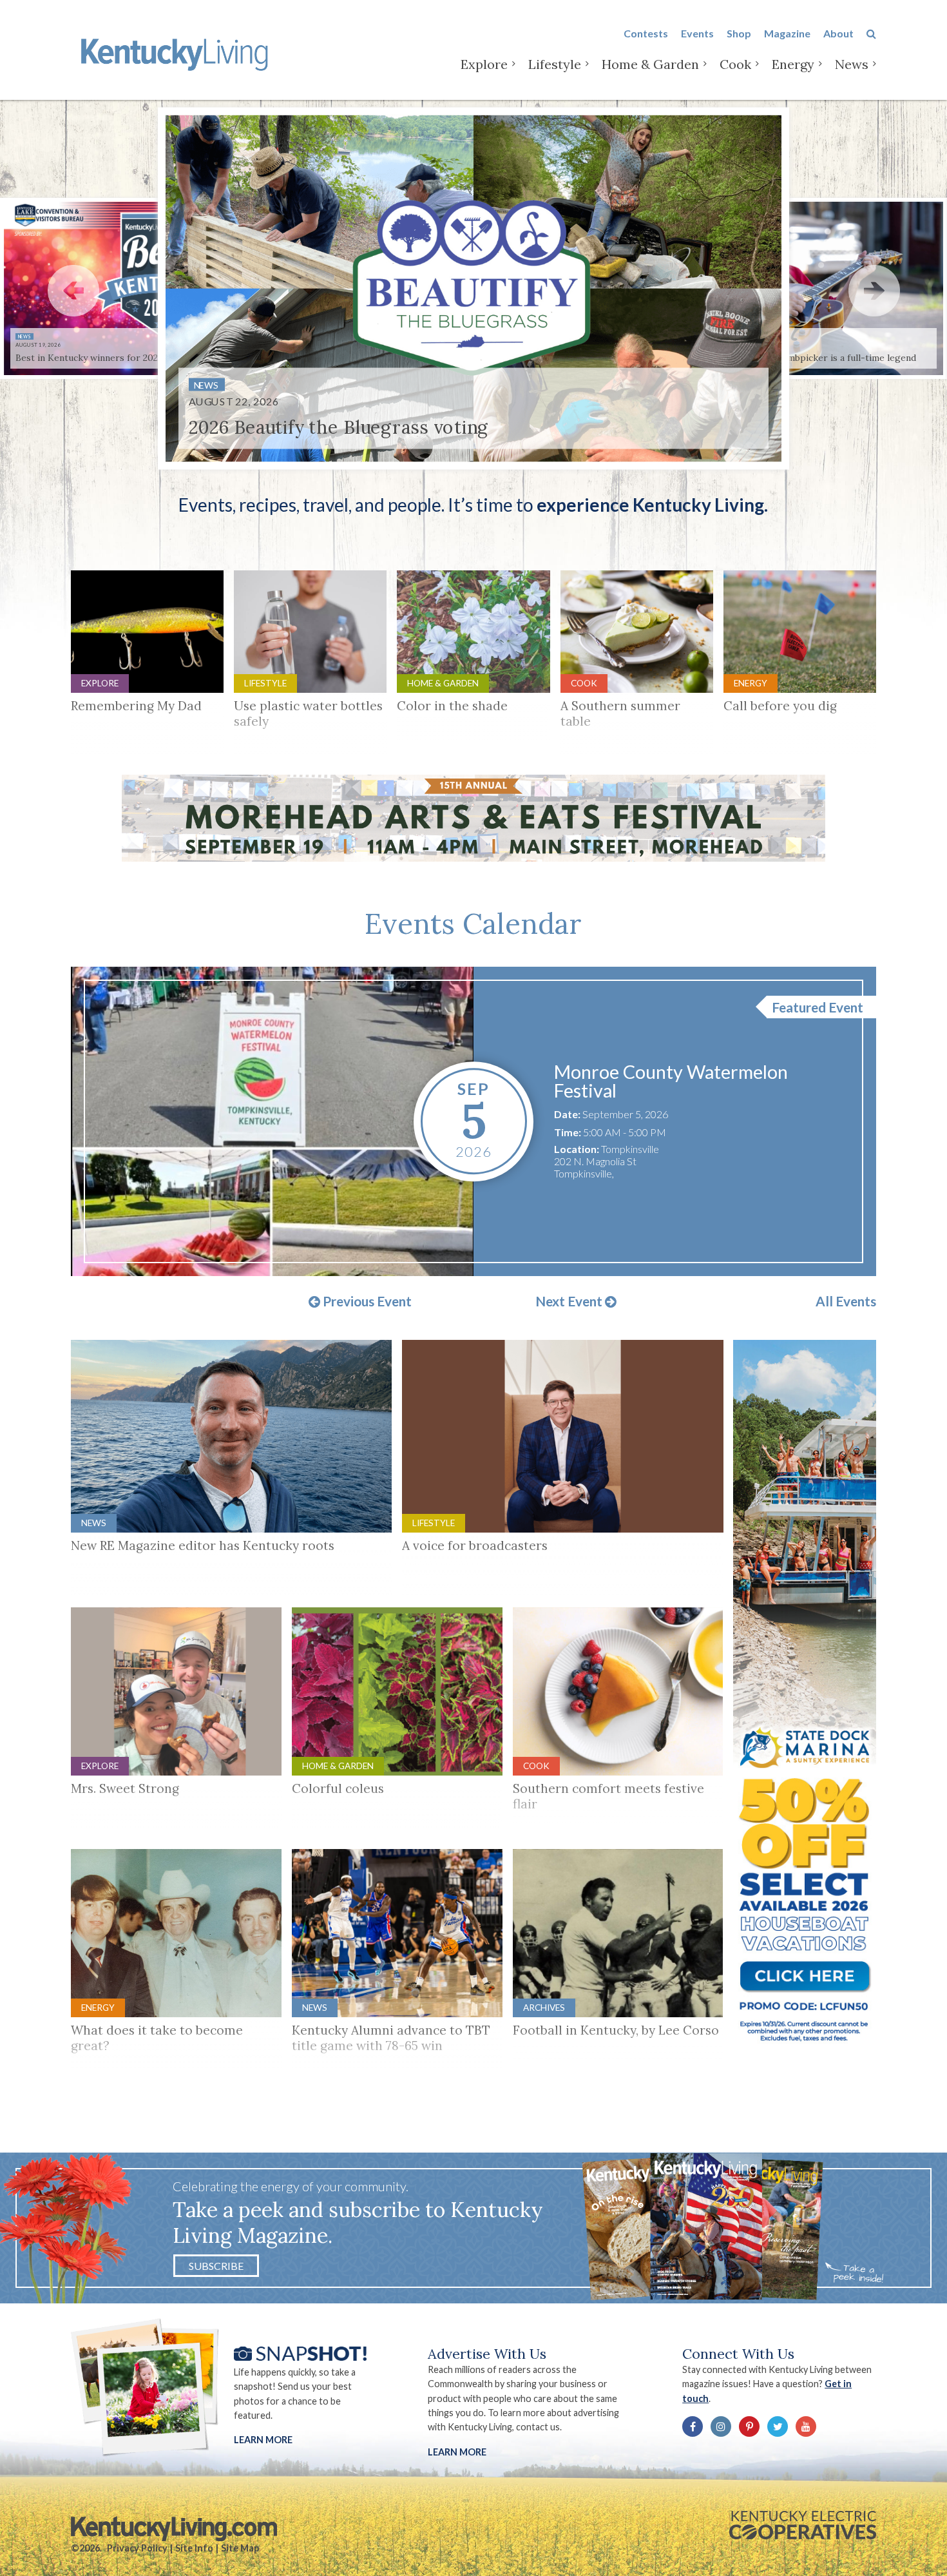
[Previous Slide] (73, 291)
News (852, 64)
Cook (735, 64)
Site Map (240, 2548)
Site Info (194, 2548)
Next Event (570, 1302)
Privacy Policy (137, 2548)
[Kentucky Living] (177, 53)
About (838, 33)
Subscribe (216, 2266)
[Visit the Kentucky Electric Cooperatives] (803, 2525)
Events (697, 33)
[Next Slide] (874, 291)
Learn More (263, 2440)
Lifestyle (555, 64)
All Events (846, 1302)
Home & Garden (650, 64)
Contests (646, 33)
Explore (484, 64)
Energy (793, 64)
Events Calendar (473, 924)
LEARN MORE (457, 2452)
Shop (739, 33)
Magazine (787, 33)
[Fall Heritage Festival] (272, 1121)
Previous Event (366, 1302)
